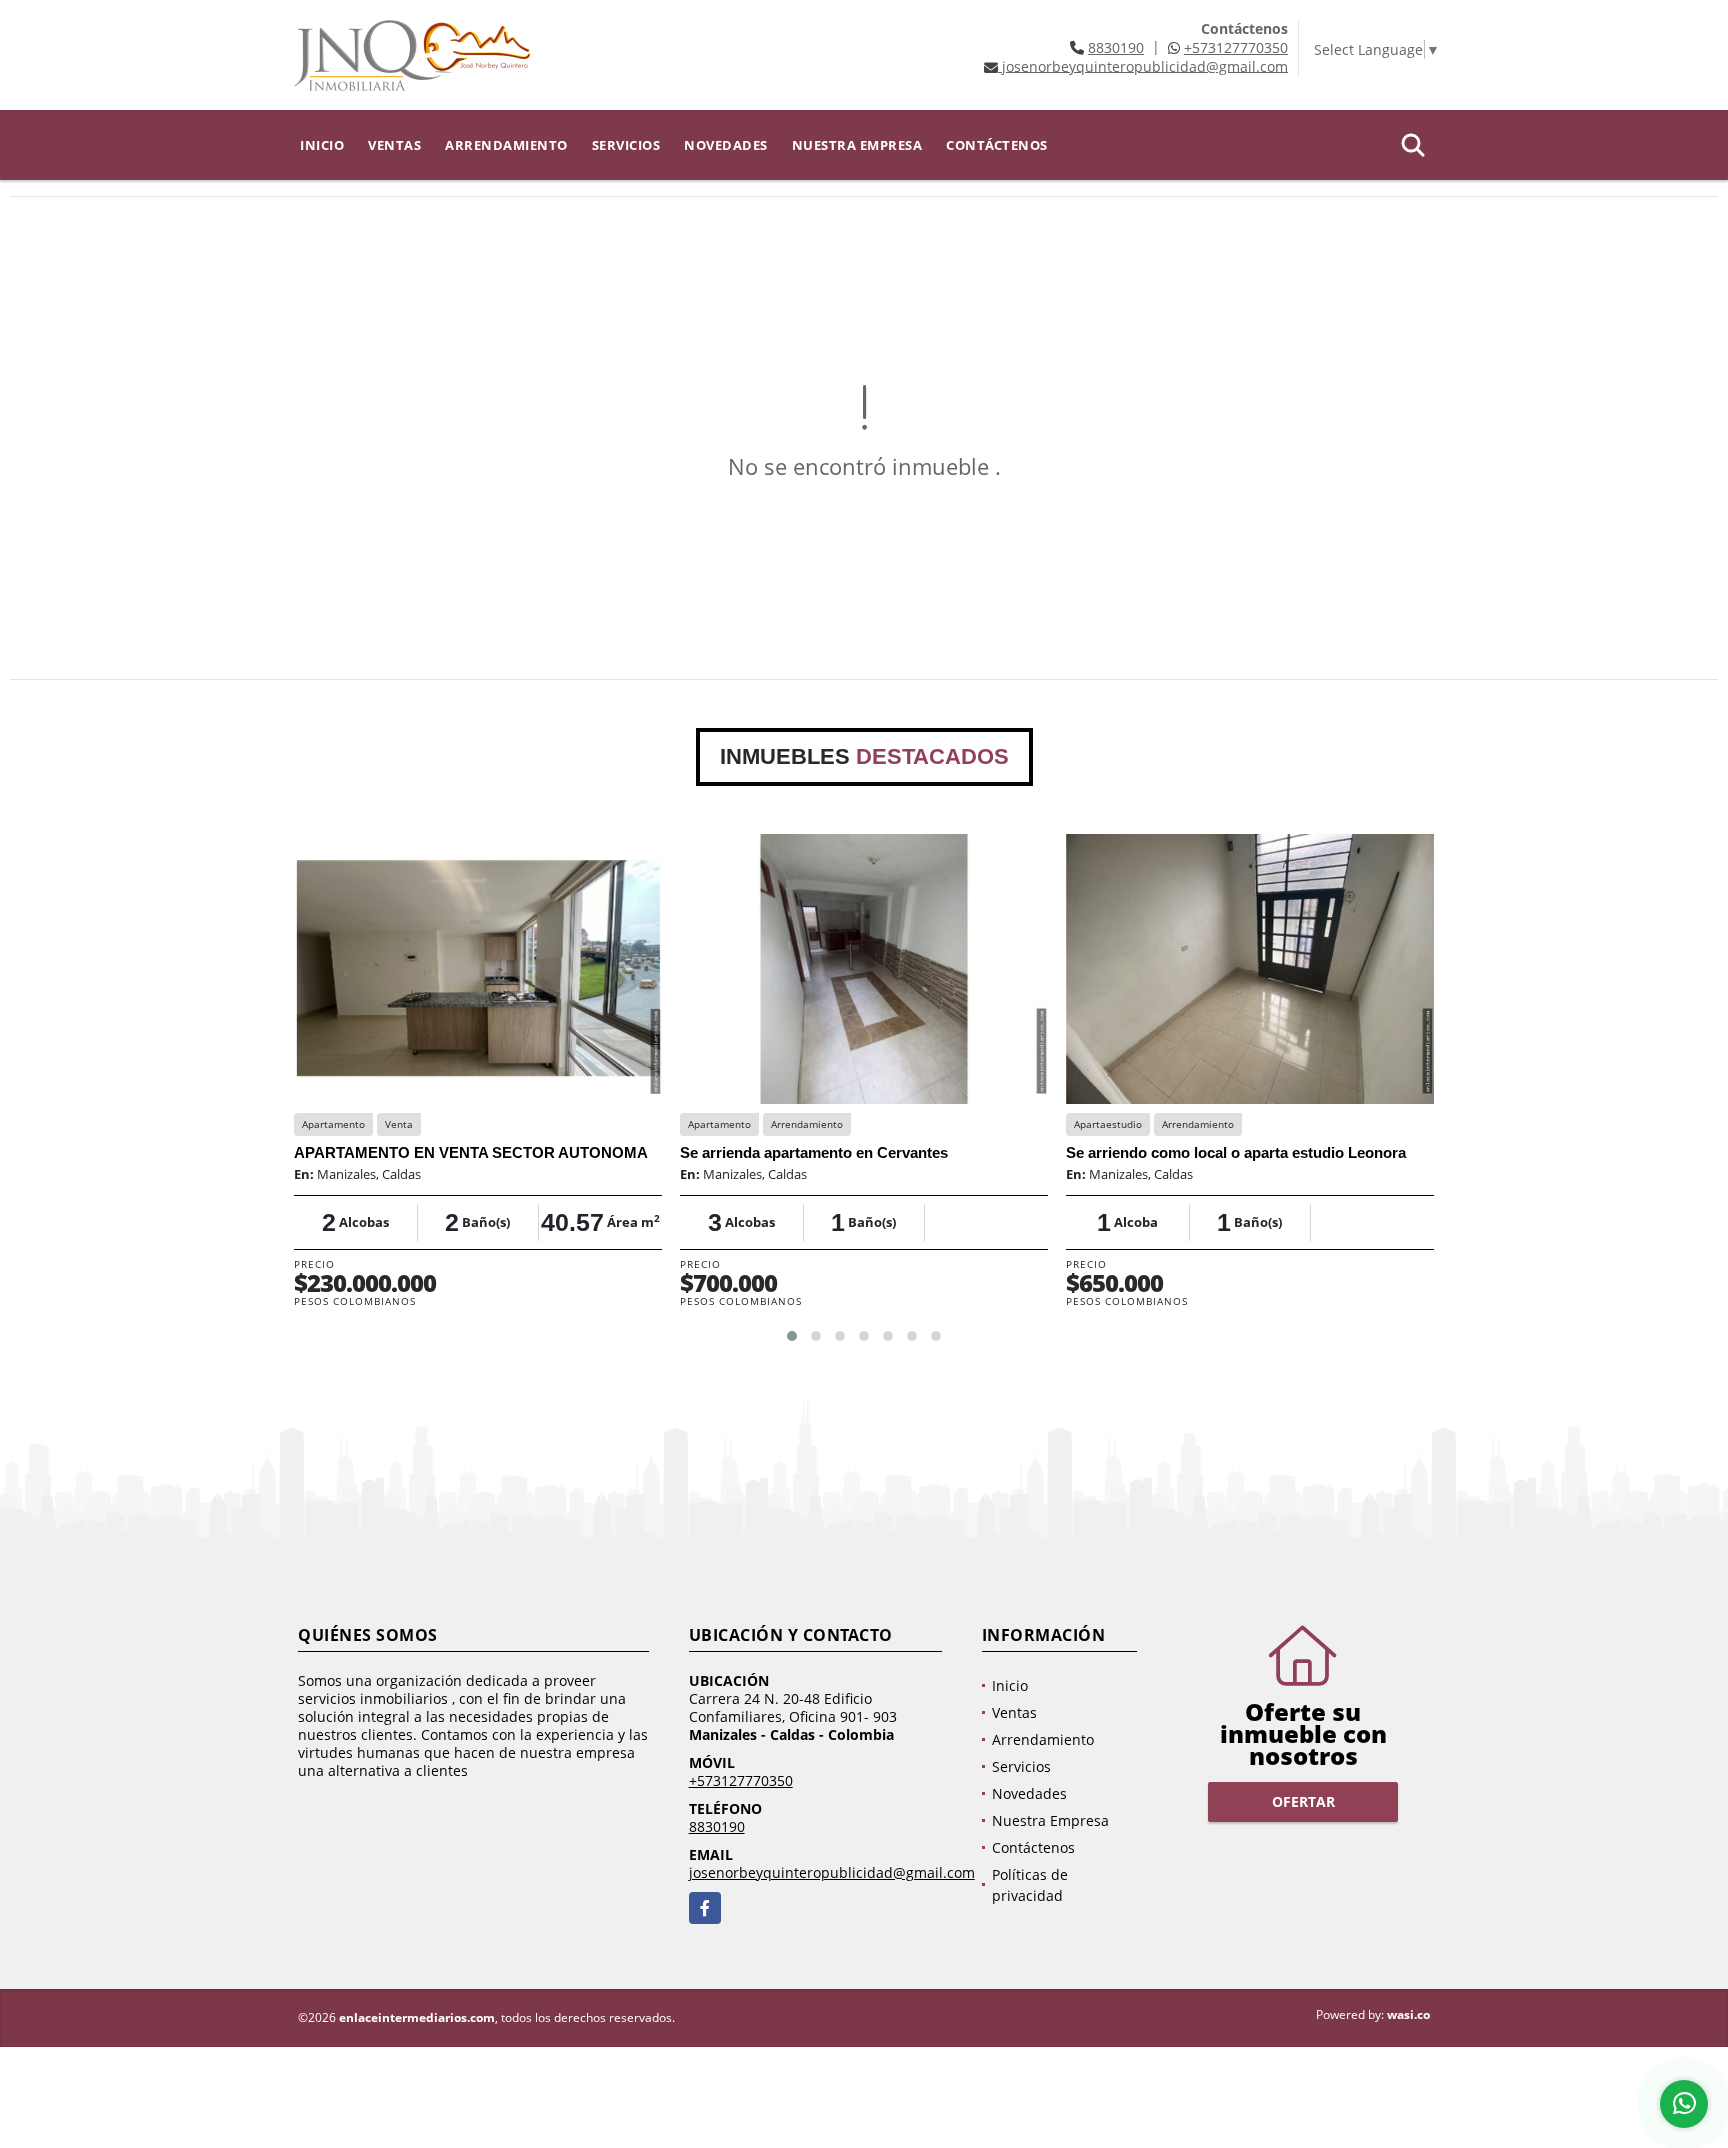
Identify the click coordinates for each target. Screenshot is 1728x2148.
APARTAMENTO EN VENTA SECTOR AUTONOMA (471, 1152)
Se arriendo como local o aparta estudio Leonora (1236, 1152)
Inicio (322, 145)
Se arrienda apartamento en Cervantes (814, 1152)
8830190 (1116, 47)
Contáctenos (997, 145)
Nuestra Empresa (857, 145)
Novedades (726, 145)
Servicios (626, 145)
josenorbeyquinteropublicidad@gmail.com (832, 1872)
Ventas (394, 145)
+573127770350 (1236, 47)
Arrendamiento (506, 145)
